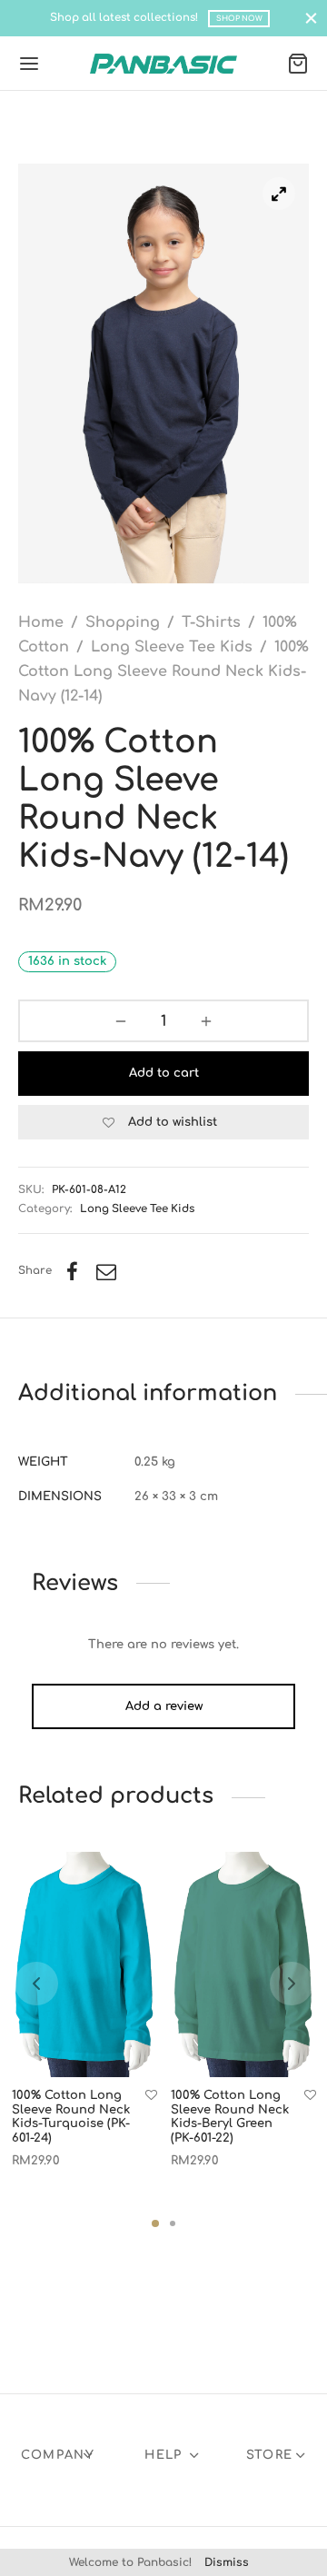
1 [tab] (155, 2223)
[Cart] (298, 64)
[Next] (292, 1984)
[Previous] (36, 1984)
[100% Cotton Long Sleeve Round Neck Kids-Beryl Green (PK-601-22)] (243, 1964)
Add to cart (164, 1073)
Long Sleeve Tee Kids (172, 647)
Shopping (123, 622)
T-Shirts (211, 622)
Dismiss (227, 2562)
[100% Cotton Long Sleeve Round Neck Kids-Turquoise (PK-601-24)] (84, 1964)
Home (41, 622)
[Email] (106, 1271)
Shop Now (239, 19)
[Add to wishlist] (151, 2096)
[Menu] (29, 64)
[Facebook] (72, 1271)
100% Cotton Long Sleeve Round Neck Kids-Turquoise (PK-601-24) (71, 2117)
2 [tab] (173, 2223)
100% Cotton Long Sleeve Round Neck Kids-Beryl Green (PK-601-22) (230, 2117)
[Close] (311, 18)
